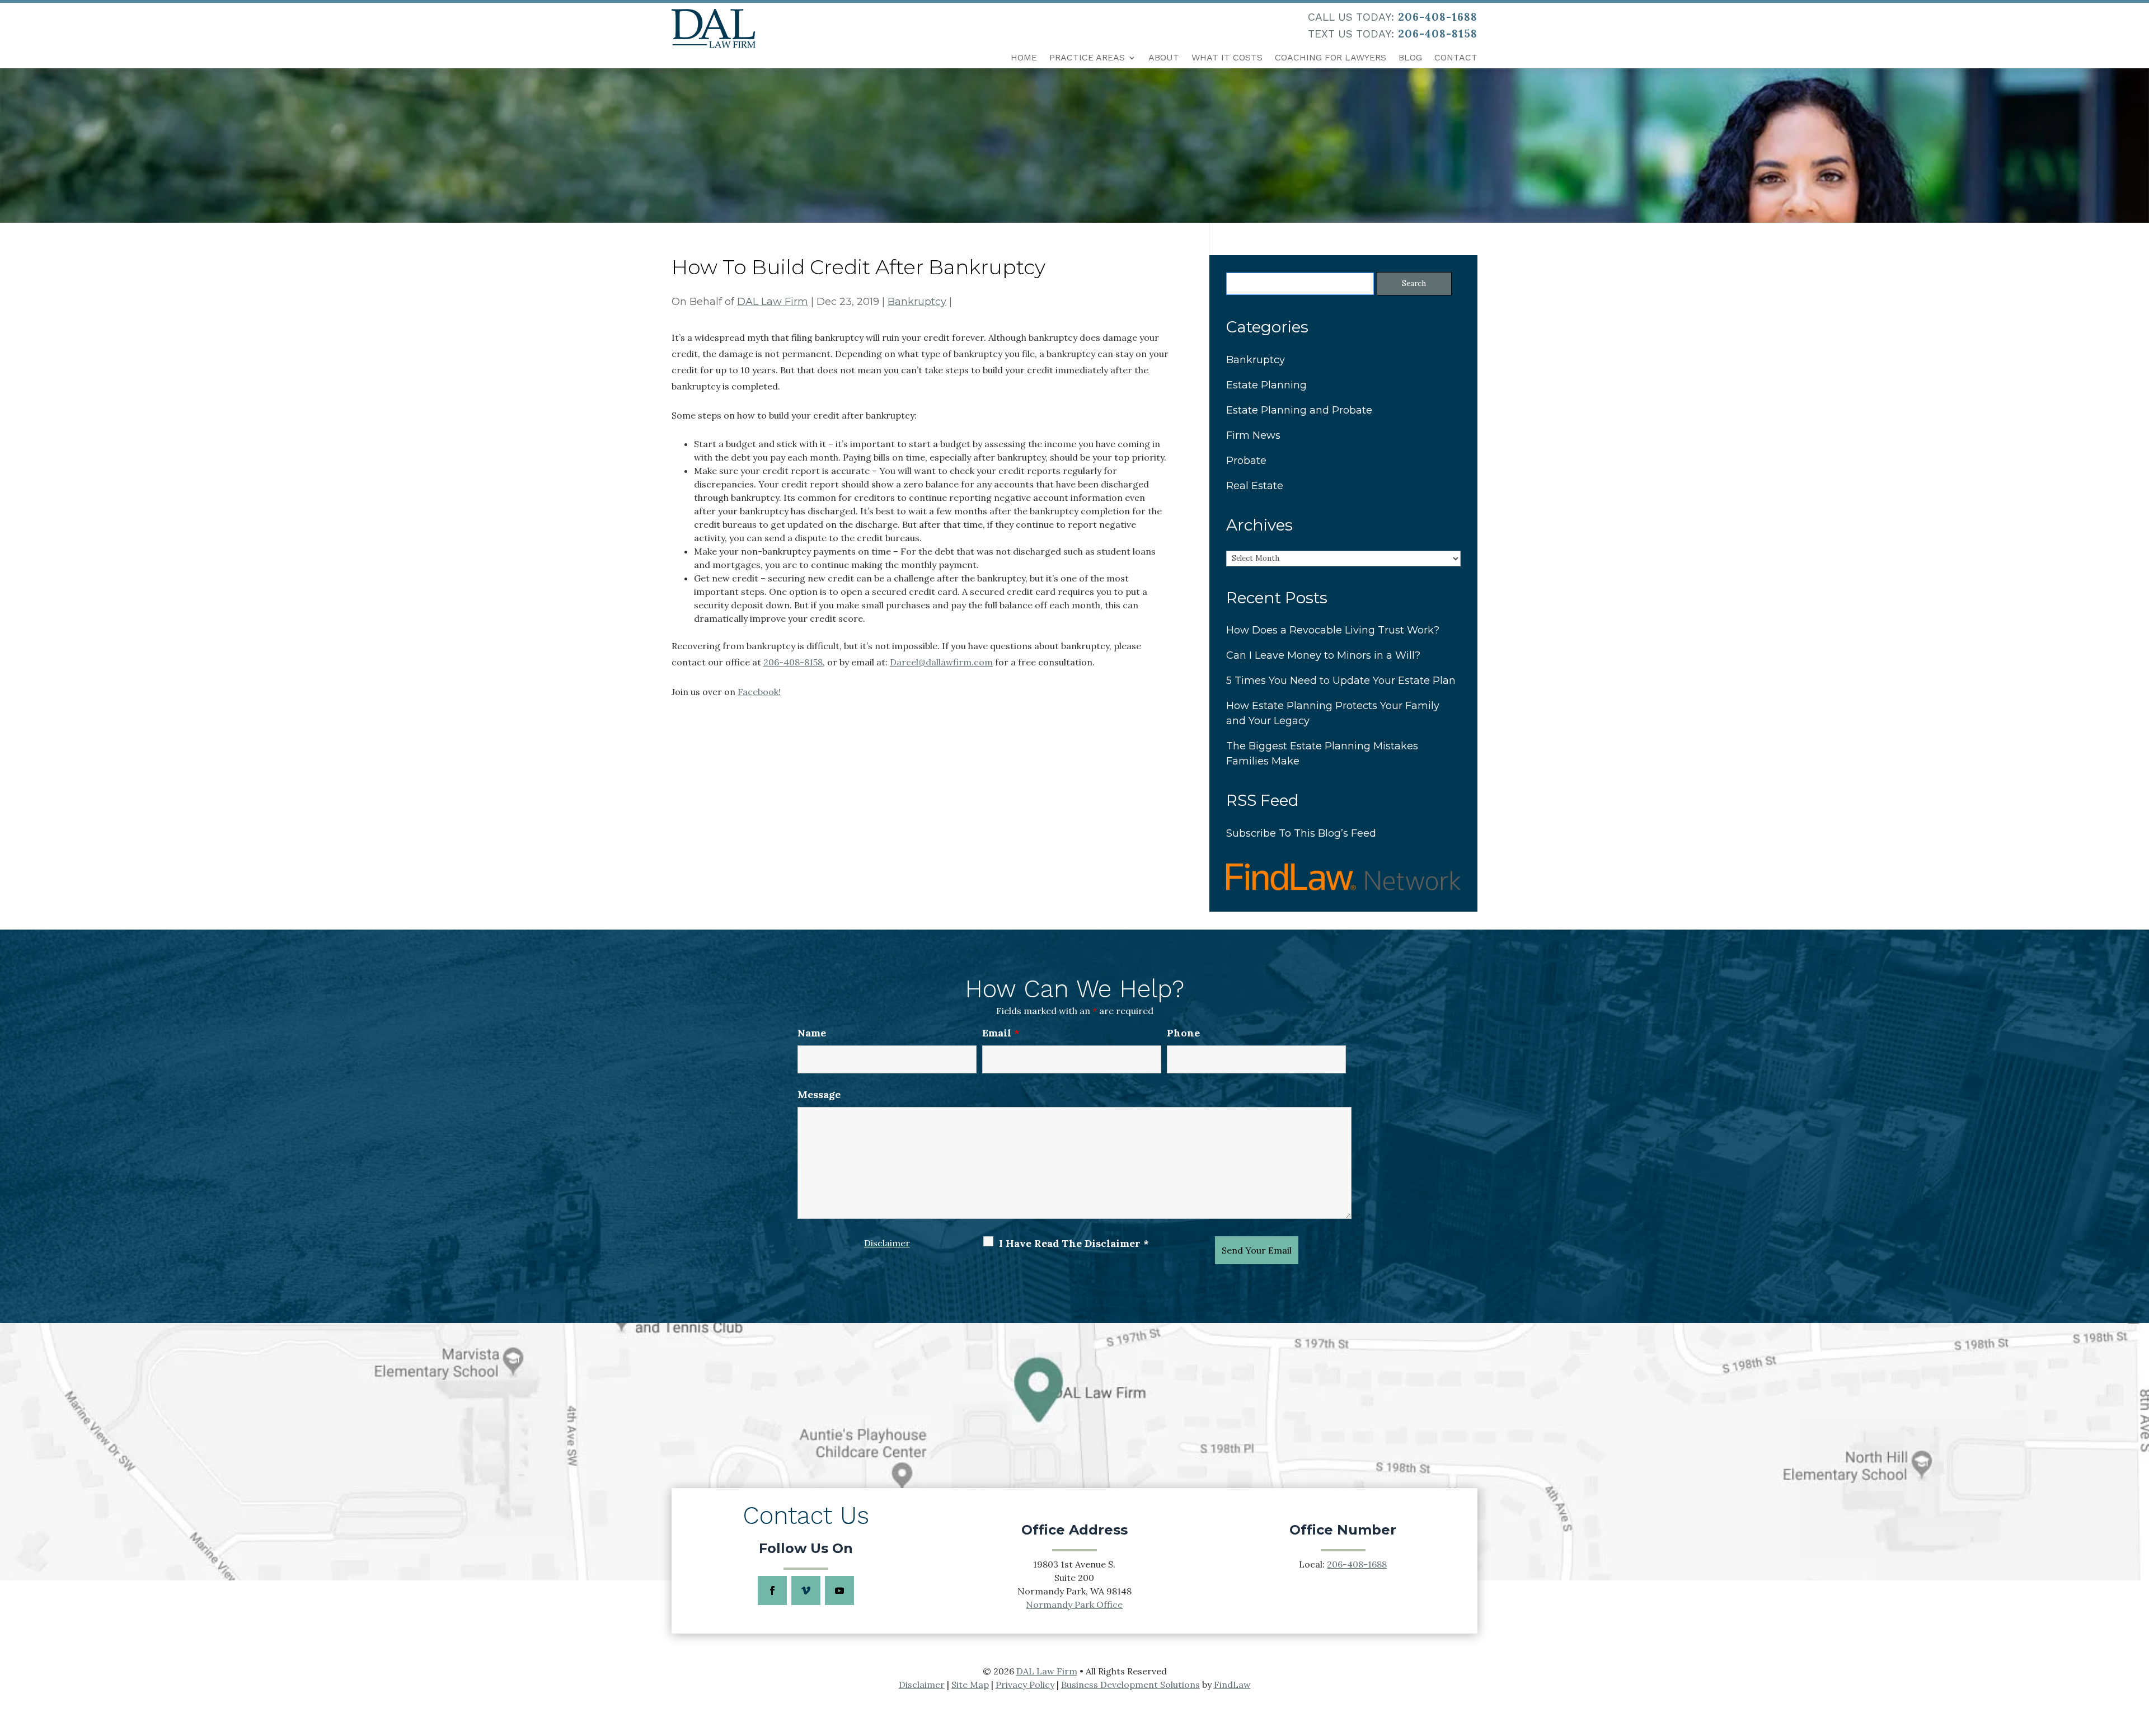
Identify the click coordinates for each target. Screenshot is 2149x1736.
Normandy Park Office (1074, 1604)
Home (1024, 57)
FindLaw (1232, 1685)
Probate (1246, 461)
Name (812, 1033)
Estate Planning (1266, 385)
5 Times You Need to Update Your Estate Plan (1341, 681)
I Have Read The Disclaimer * (1074, 1243)
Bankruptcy (917, 302)
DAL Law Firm (773, 302)
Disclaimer (887, 1243)
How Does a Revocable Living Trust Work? (1333, 630)
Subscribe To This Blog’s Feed (1301, 833)
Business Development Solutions (1130, 1685)
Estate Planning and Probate (1299, 410)
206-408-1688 (1438, 17)
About (1164, 57)
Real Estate (1255, 486)
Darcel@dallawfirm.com (941, 662)
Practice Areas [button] (1087, 57)
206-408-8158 (1438, 34)
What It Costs (1227, 57)
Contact (1456, 57)
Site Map (970, 1685)
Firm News (1253, 435)
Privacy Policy (1025, 1685)
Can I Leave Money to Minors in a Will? (1323, 655)
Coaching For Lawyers (1331, 57)
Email (1001, 1033)
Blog (1410, 57)
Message (819, 1094)
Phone (1183, 1033)
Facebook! (759, 692)
